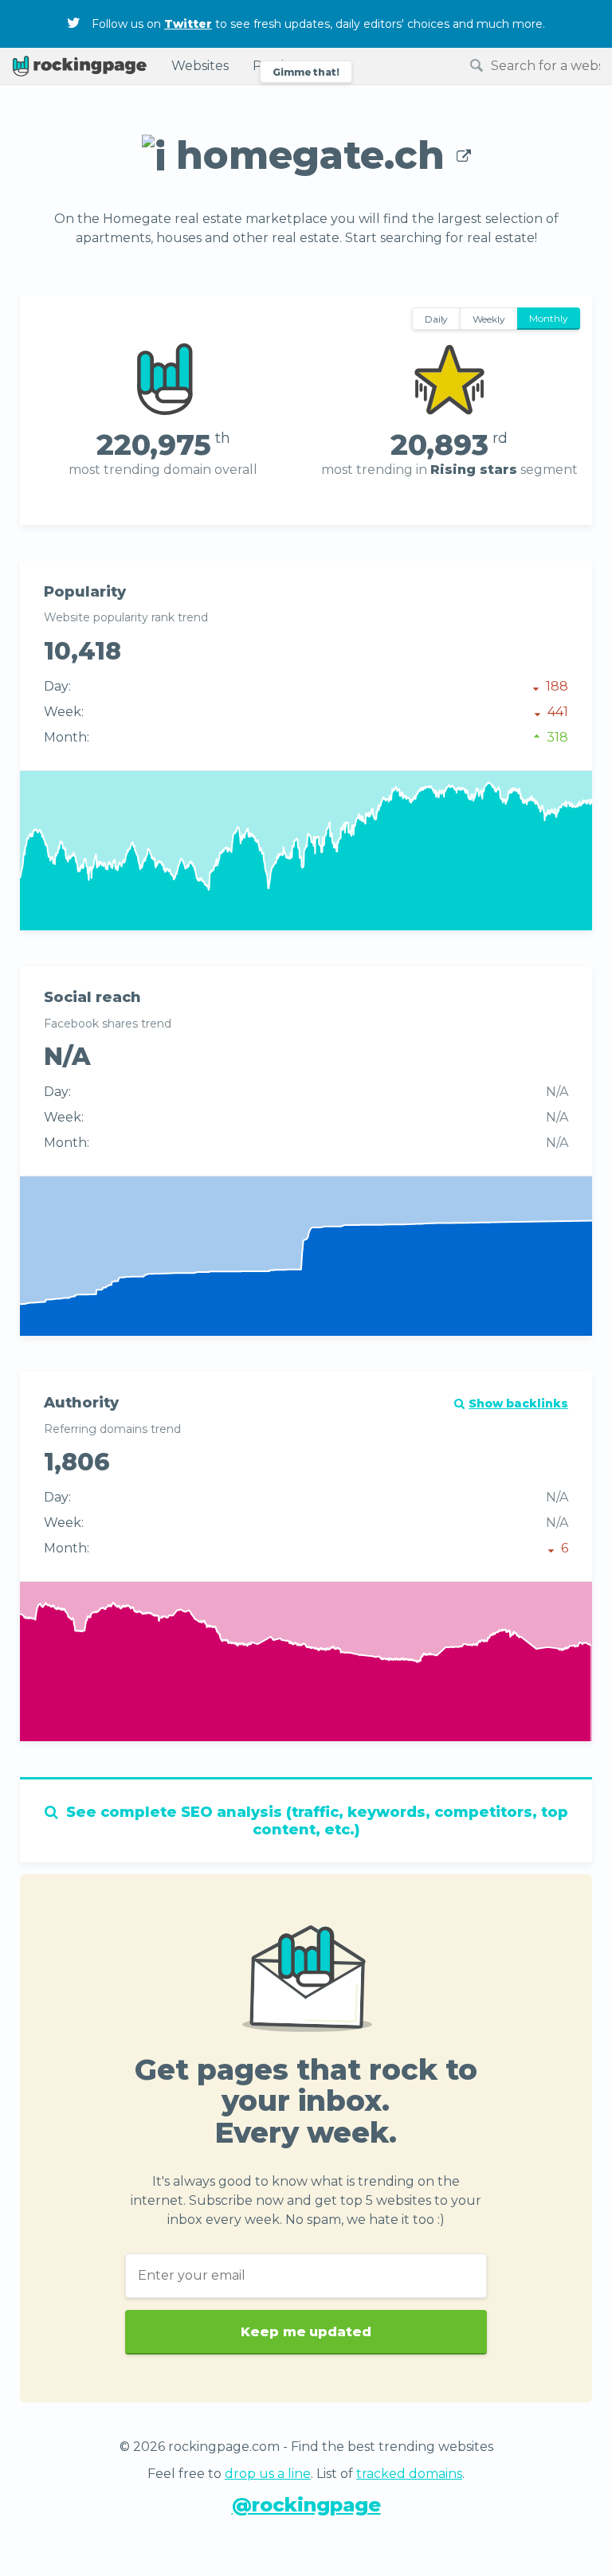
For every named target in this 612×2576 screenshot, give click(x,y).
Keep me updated (306, 2333)
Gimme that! (306, 72)
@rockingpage (306, 2505)
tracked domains (409, 2474)
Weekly (489, 319)
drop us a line (268, 2474)
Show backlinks (518, 1403)
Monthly (549, 318)
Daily (437, 319)
